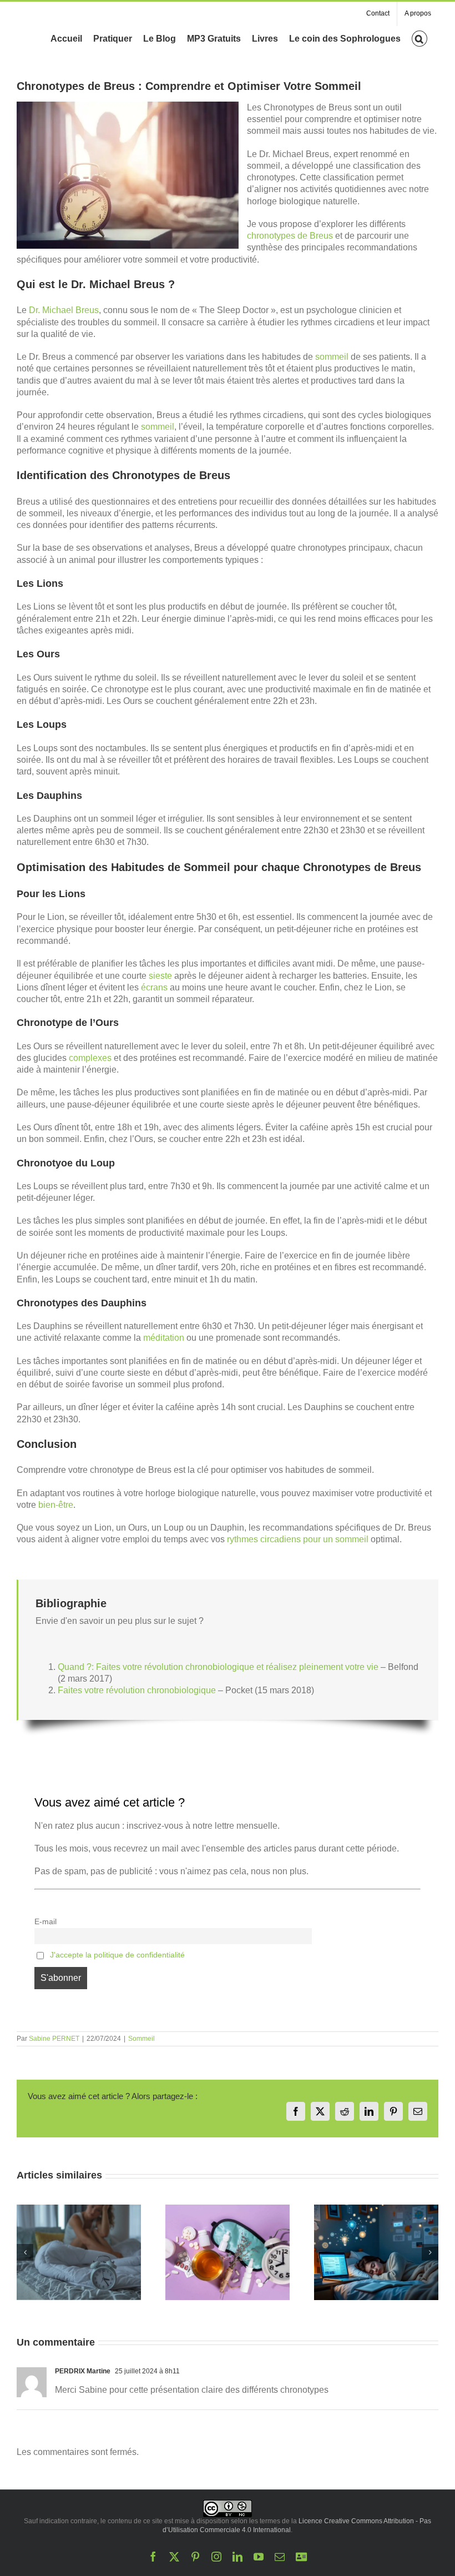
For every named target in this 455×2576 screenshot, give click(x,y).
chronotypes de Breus (290, 236)
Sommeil (141, 2039)
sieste (160, 976)
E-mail (46, 1921)
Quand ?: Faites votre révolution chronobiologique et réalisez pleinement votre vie (218, 1667)
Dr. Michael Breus (64, 310)
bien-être (56, 1505)
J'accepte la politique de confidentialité (117, 1955)
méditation (164, 1338)
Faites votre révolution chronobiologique (137, 1690)
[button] (419, 38)
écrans (154, 987)
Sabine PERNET (54, 2039)
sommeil (332, 357)
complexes (90, 1058)
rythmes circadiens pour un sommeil (298, 1539)
